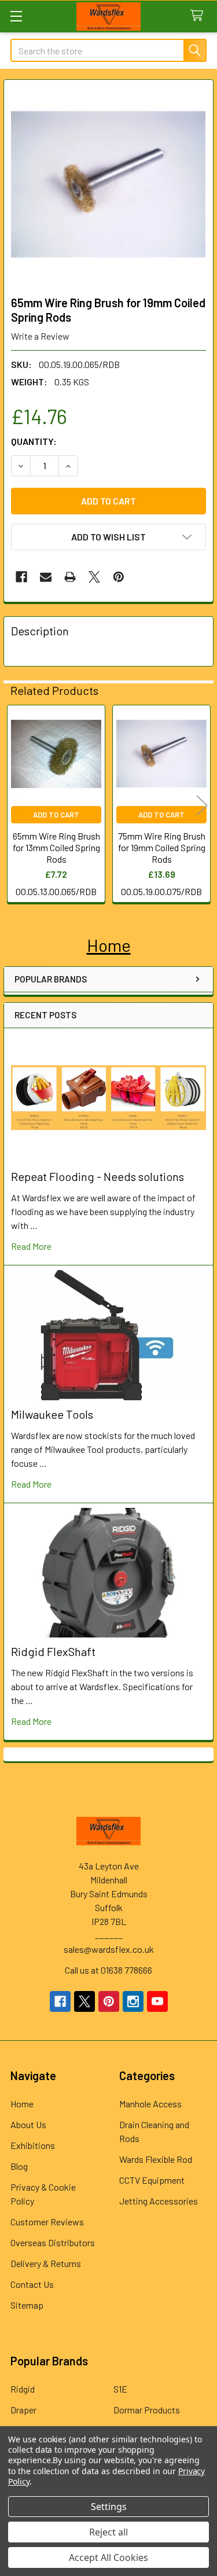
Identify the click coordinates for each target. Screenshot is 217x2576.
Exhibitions (33, 2145)
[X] (94, 577)
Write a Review (40, 336)
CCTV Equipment (152, 2180)
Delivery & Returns (46, 2263)
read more (31, 1246)
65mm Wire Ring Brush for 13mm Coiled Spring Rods (56, 847)
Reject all (108, 2532)
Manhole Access (150, 2104)
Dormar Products (147, 2410)
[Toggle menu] (16, 16)
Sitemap (27, 2305)
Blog (19, 2166)
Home (22, 2104)
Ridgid (23, 2389)
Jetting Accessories (159, 2201)
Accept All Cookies (108, 2557)
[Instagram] (133, 2001)
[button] (109, 945)
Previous (15, 805)
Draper (23, 2410)
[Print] (70, 577)
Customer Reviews (47, 2222)
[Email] (46, 577)
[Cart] (199, 16)
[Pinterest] (119, 577)
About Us (28, 2124)
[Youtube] (157, 2001)
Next (202, 805)
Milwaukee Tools (52, 1414)
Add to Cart (56, 815)
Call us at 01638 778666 (108, 1970)
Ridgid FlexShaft (53, 1651)
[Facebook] (21, 577)
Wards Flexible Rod (156, 2159)
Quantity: (34, 441)
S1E (120, 2389)
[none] (108, 184)
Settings (109, 2507)
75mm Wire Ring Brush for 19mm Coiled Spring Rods (162, 847)
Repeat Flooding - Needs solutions (98, 1176)
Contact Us (32, 2284)
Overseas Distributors (53, 2242)
